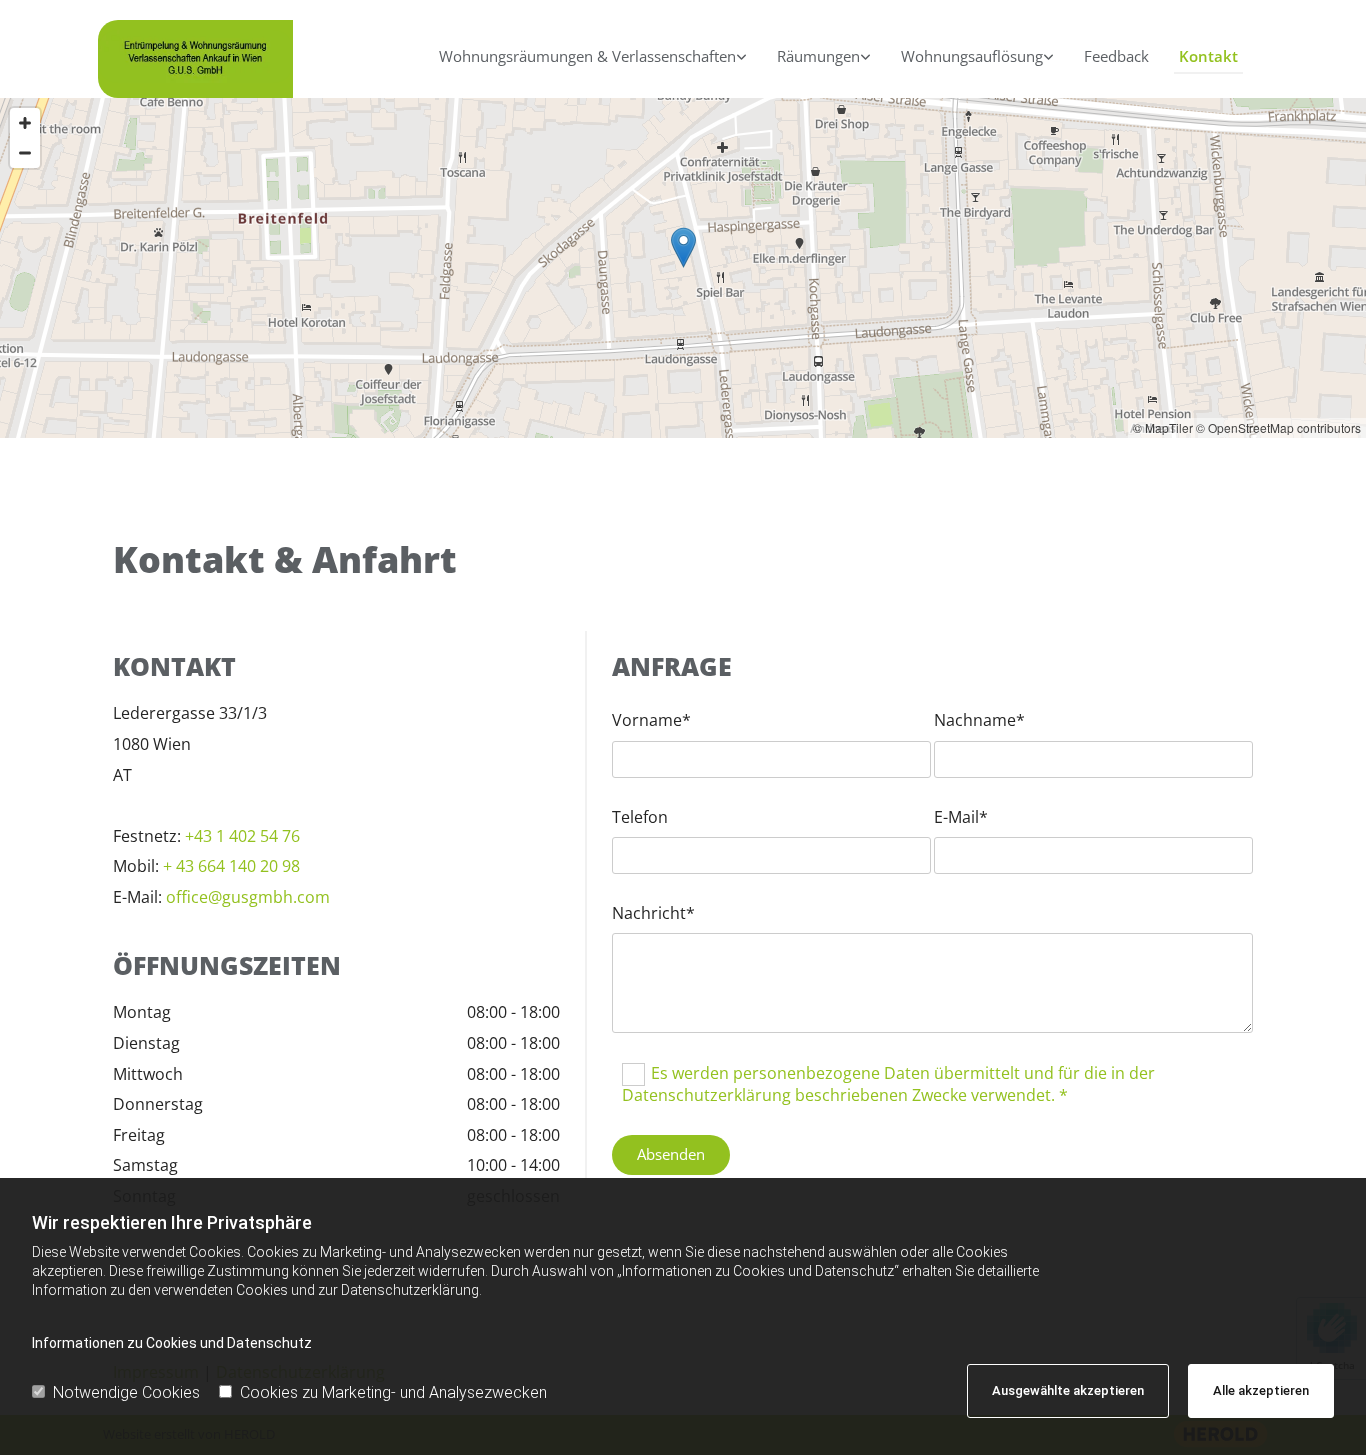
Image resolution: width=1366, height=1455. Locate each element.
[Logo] (195, 56)
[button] (683, 247)
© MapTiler (1163, 427)
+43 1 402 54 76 (244, 836)
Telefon (640, 817)
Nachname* (979, 720)
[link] (593, 59)
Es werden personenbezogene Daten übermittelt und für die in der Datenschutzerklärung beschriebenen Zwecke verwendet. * (888, 1084)
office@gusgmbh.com (248, 897)
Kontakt (1208, 56)
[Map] (683, 268)
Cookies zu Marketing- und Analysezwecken (393, 1392)
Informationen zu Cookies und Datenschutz (172, 1343)
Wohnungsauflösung (972, 56)
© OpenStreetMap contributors (1278, 427)
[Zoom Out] (25, 153)
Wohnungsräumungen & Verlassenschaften (587, 56)
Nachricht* (653, 913)
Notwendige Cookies (126, 1392)
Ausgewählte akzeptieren (1068, 1390)
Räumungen (818, 56)
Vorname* (651, 720)
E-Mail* (961, 817)
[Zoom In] (25, 123)
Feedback (1116, 56)
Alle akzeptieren (1261, 1390)
